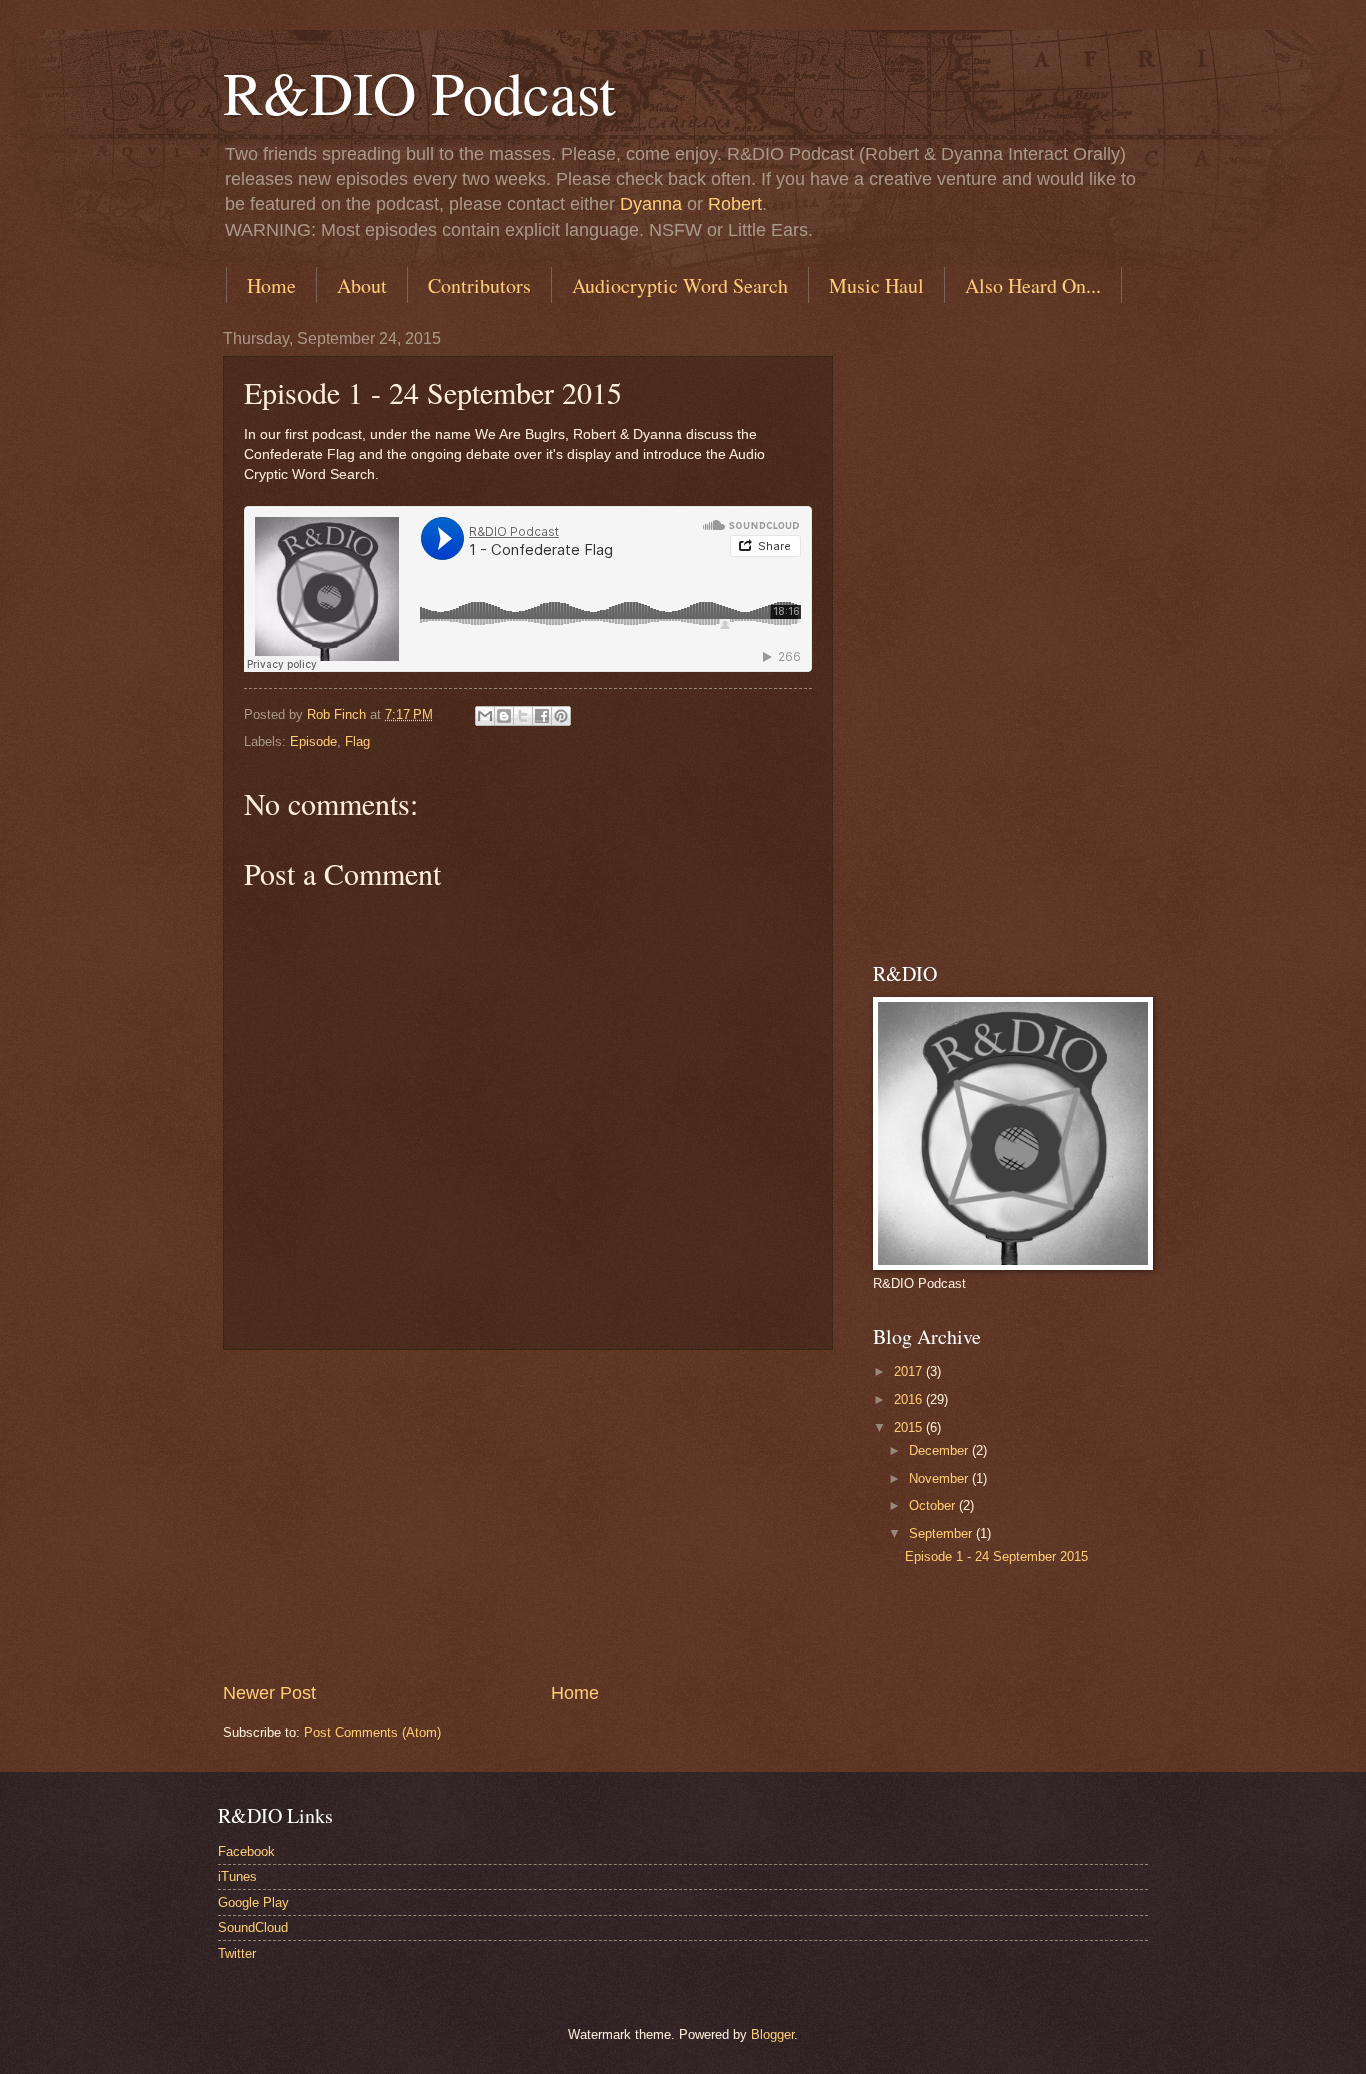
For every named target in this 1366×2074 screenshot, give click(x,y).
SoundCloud (253, 1927)
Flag (357, 741)
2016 (910, 1399)
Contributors (479, 285)
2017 (910, 1371)
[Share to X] (523, 716)
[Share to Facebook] (542, 716)
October (934, 1505)
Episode (313, 741)
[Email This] (485, 716)
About (362, 285)
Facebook (246, 1851)
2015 (910, 1427)
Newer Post (269, 1693)
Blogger (772, 2034)
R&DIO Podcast (419, 92)
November (940, 1478)
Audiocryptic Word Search (680, 285)
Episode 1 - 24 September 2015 (996, 1556)
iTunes (237, 1876)
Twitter (237, 1953)
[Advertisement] (528, 1515)
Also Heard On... (1033, 285)
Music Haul (876, 285)
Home (271, 285)
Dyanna (651, 204)
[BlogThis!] (504, 716)
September (942, 1533)
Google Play (253, 1902)
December (940, 1450)
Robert (735, 204)
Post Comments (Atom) (372, 1732)
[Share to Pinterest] (561, 716)
